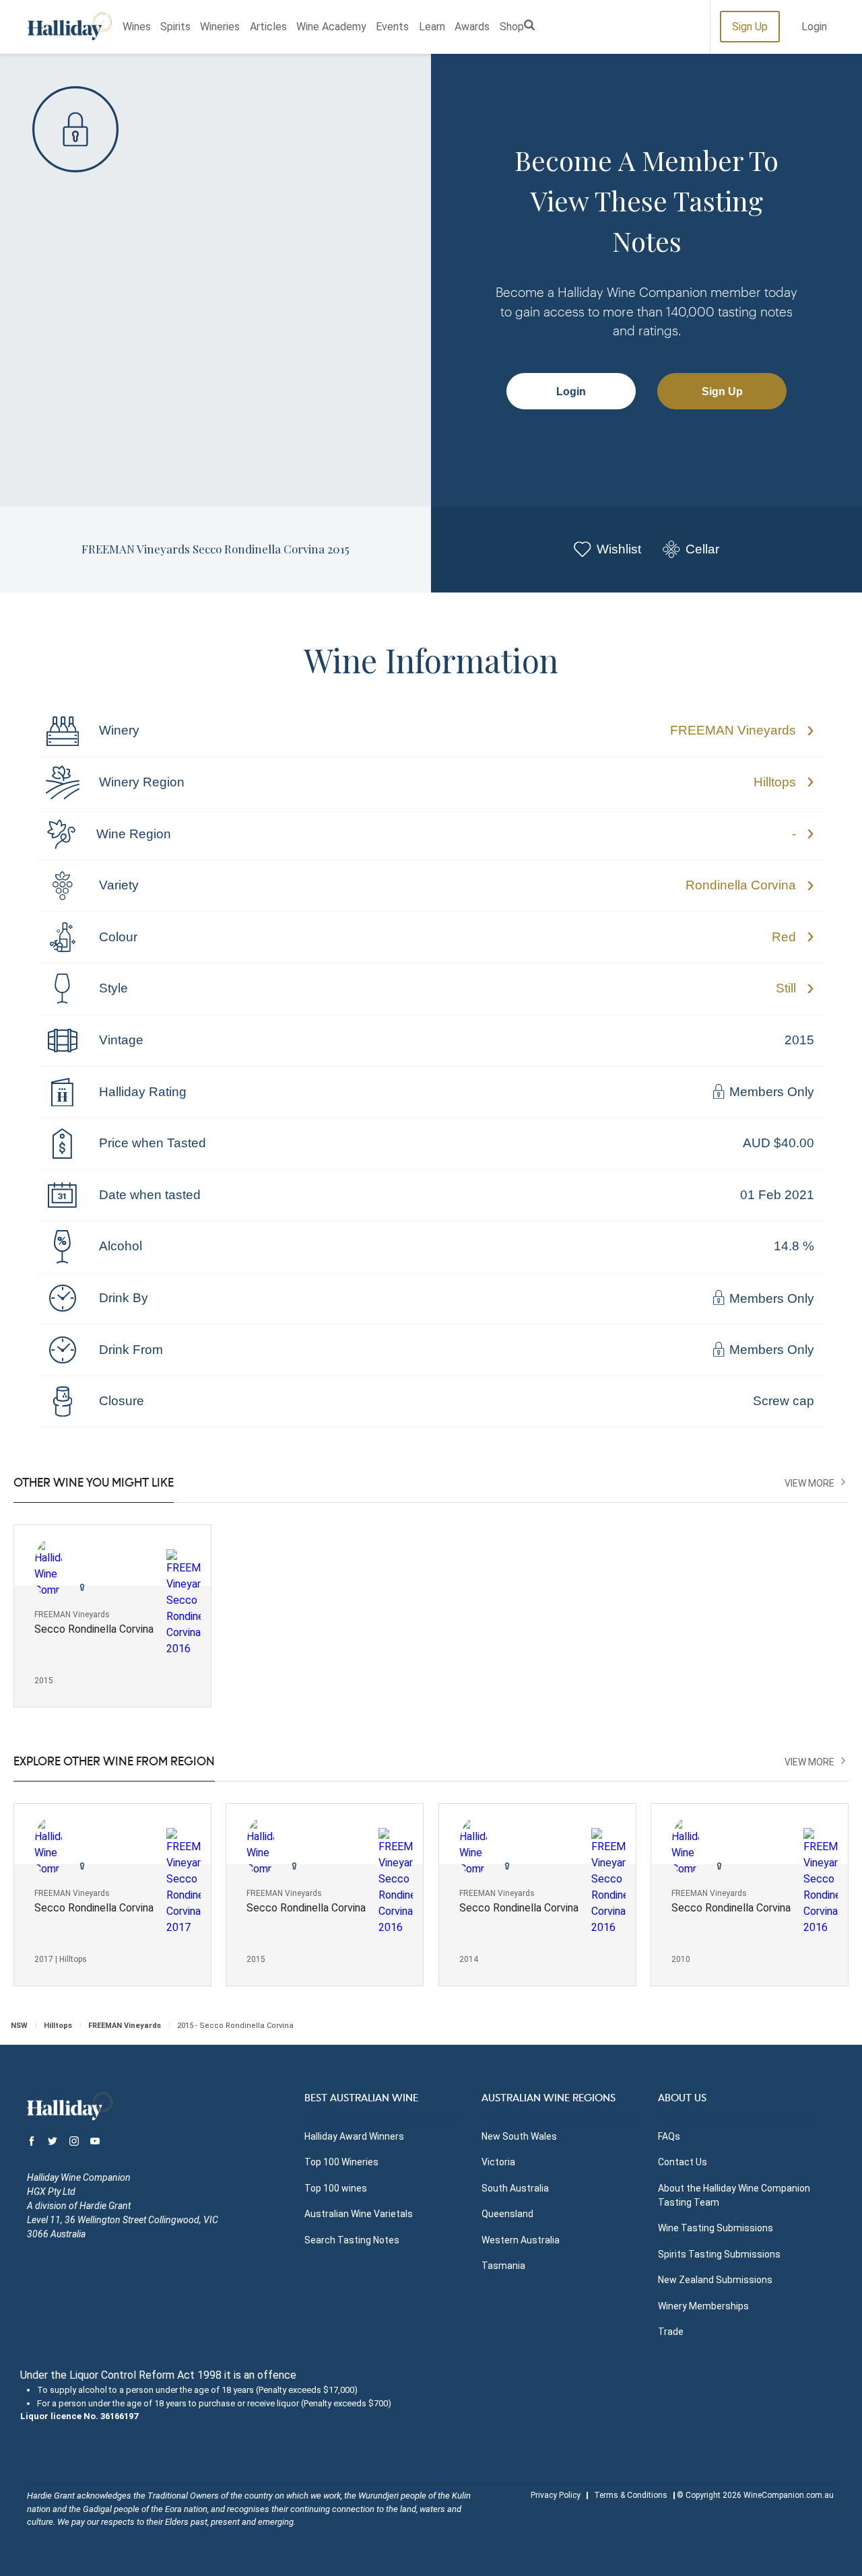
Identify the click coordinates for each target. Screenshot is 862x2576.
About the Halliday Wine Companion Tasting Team (734, 2195)
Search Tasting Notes (352, 2240)
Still (786, 988)
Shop (512, 27)
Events (392, 27)
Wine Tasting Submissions (716, 2228)
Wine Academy (331, 27)
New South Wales (519, 2136)
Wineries (220, 27)
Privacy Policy (556, 2495)
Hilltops (775, 782)
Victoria (498, 2162)
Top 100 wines (336, 2188)
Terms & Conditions (631, 2495)
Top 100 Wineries (341, 2162)
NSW (19, 2026)
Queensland (507, 2214)
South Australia (515, 2188)
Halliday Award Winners (354, 2136)
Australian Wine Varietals (359, 2214)
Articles (268, 27)
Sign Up (750, 27)
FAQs (669, 2136)
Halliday (70, 27)
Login (814, 27)
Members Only (770, 1092)
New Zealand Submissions (715, 2280)
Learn (432, 27)
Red (784, 937)
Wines (137, 27)
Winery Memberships (703, 2306)
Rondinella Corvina (741, 885)
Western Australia (521, 2240)
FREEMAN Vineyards (733, 730)
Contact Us (683, 2162)
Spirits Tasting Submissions (719, 2254)
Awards (472, 27)
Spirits (175, 27)
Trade (671, 2332)
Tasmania (503, 2266)
